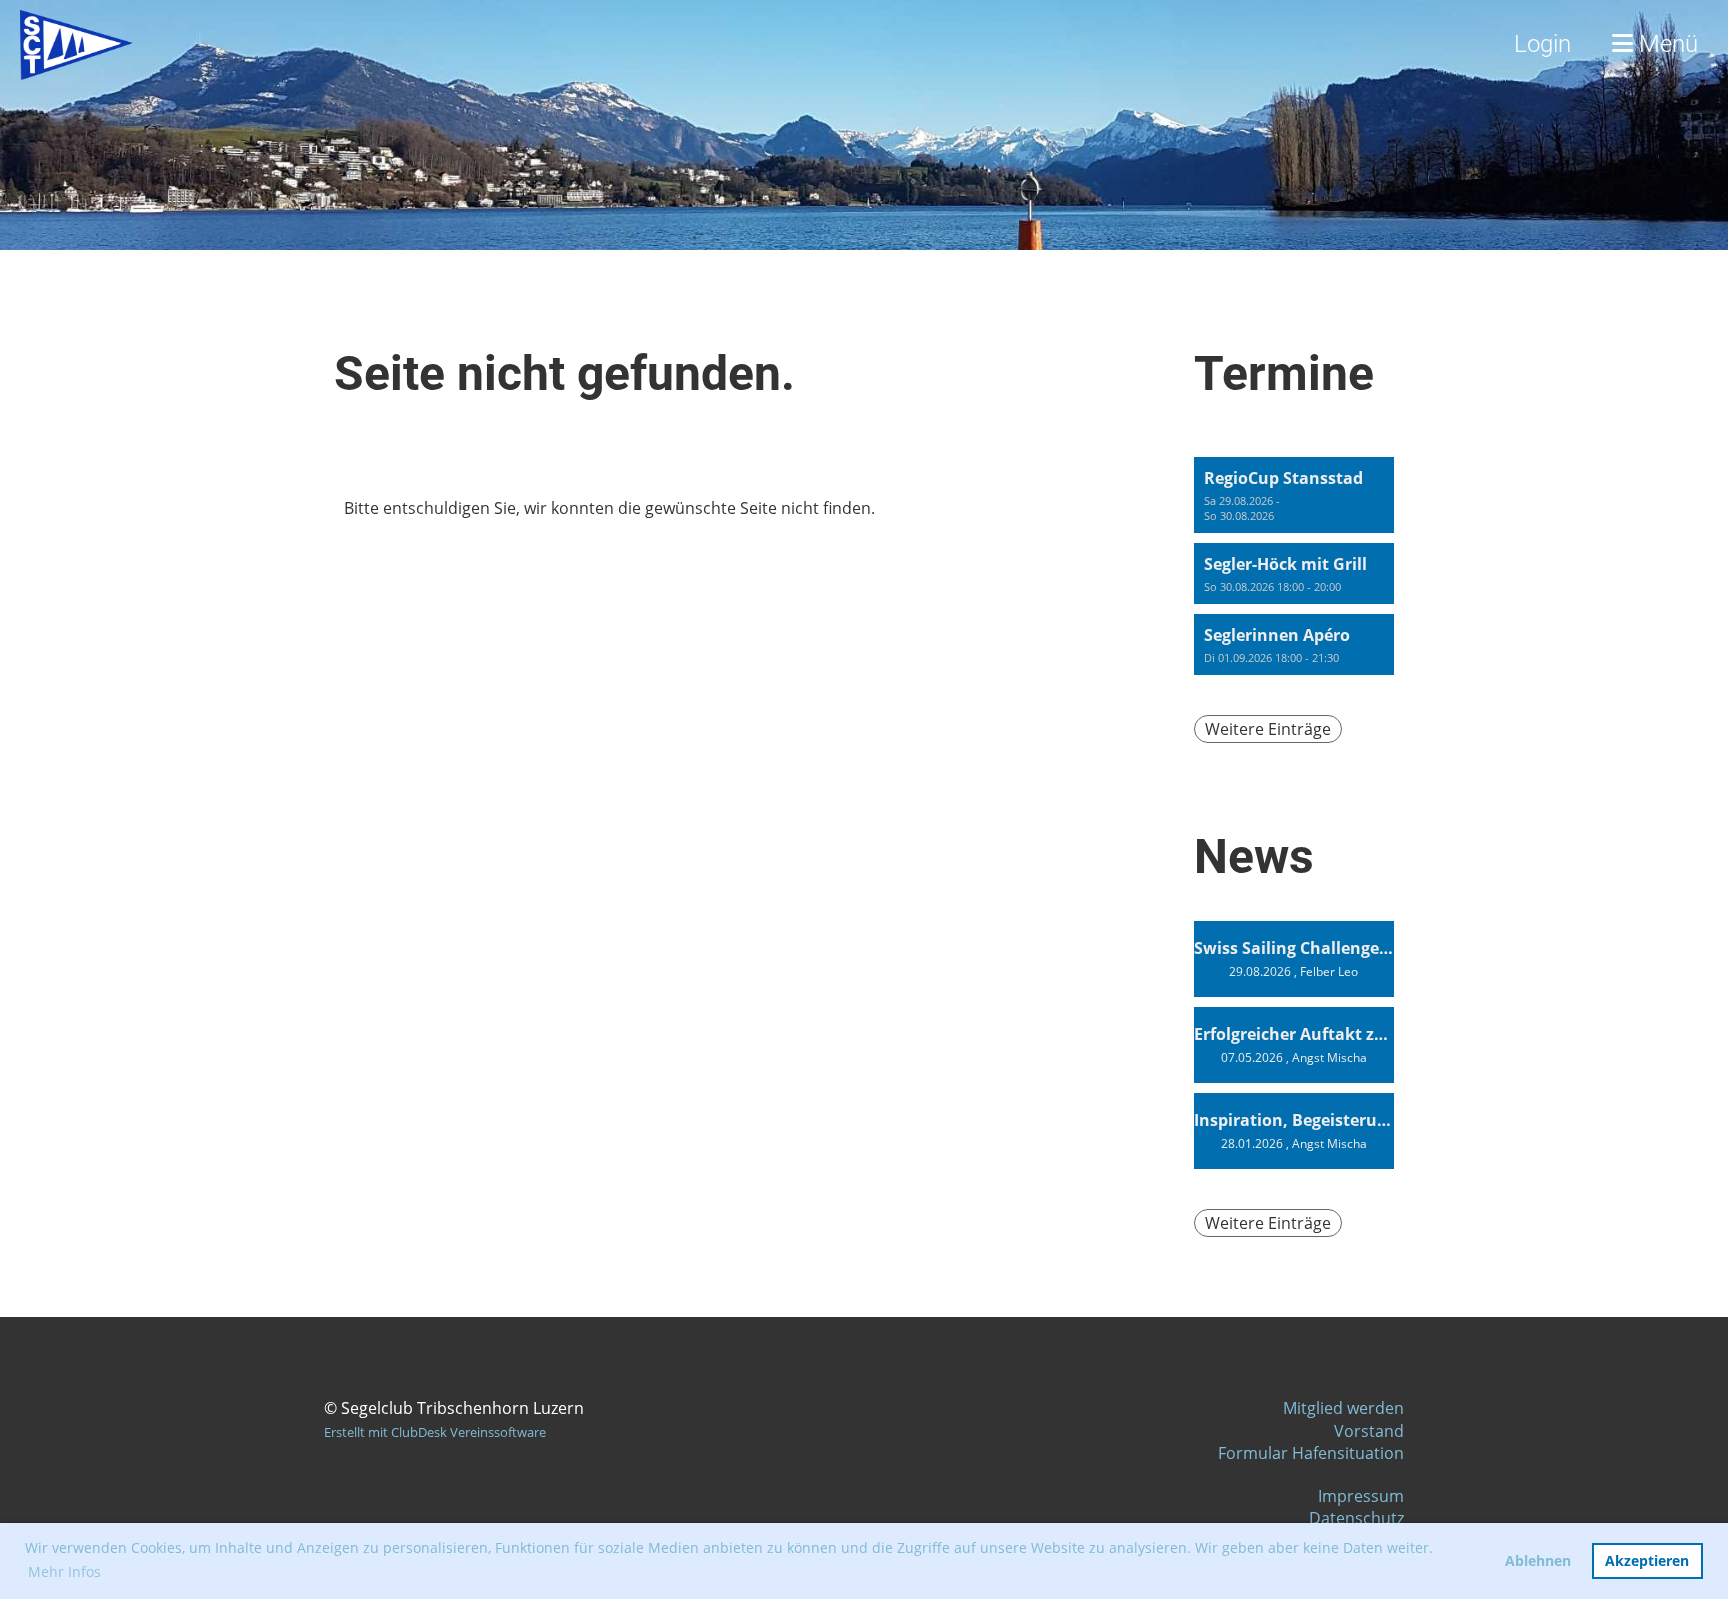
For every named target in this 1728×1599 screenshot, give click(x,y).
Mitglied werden (1343, 1408)
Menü (1665, 44)
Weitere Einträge (1268, 729)
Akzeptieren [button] (1647, 1560)
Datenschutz (1356, 1518)
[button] (1294, 495)
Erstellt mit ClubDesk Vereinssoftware (435, 1432)
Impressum (1361, 1496)
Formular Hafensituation (1311, 1453)
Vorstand (1369, 1431)
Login (1542, 44)
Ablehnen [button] (1538, 1560)
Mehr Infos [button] (64, 1571)
